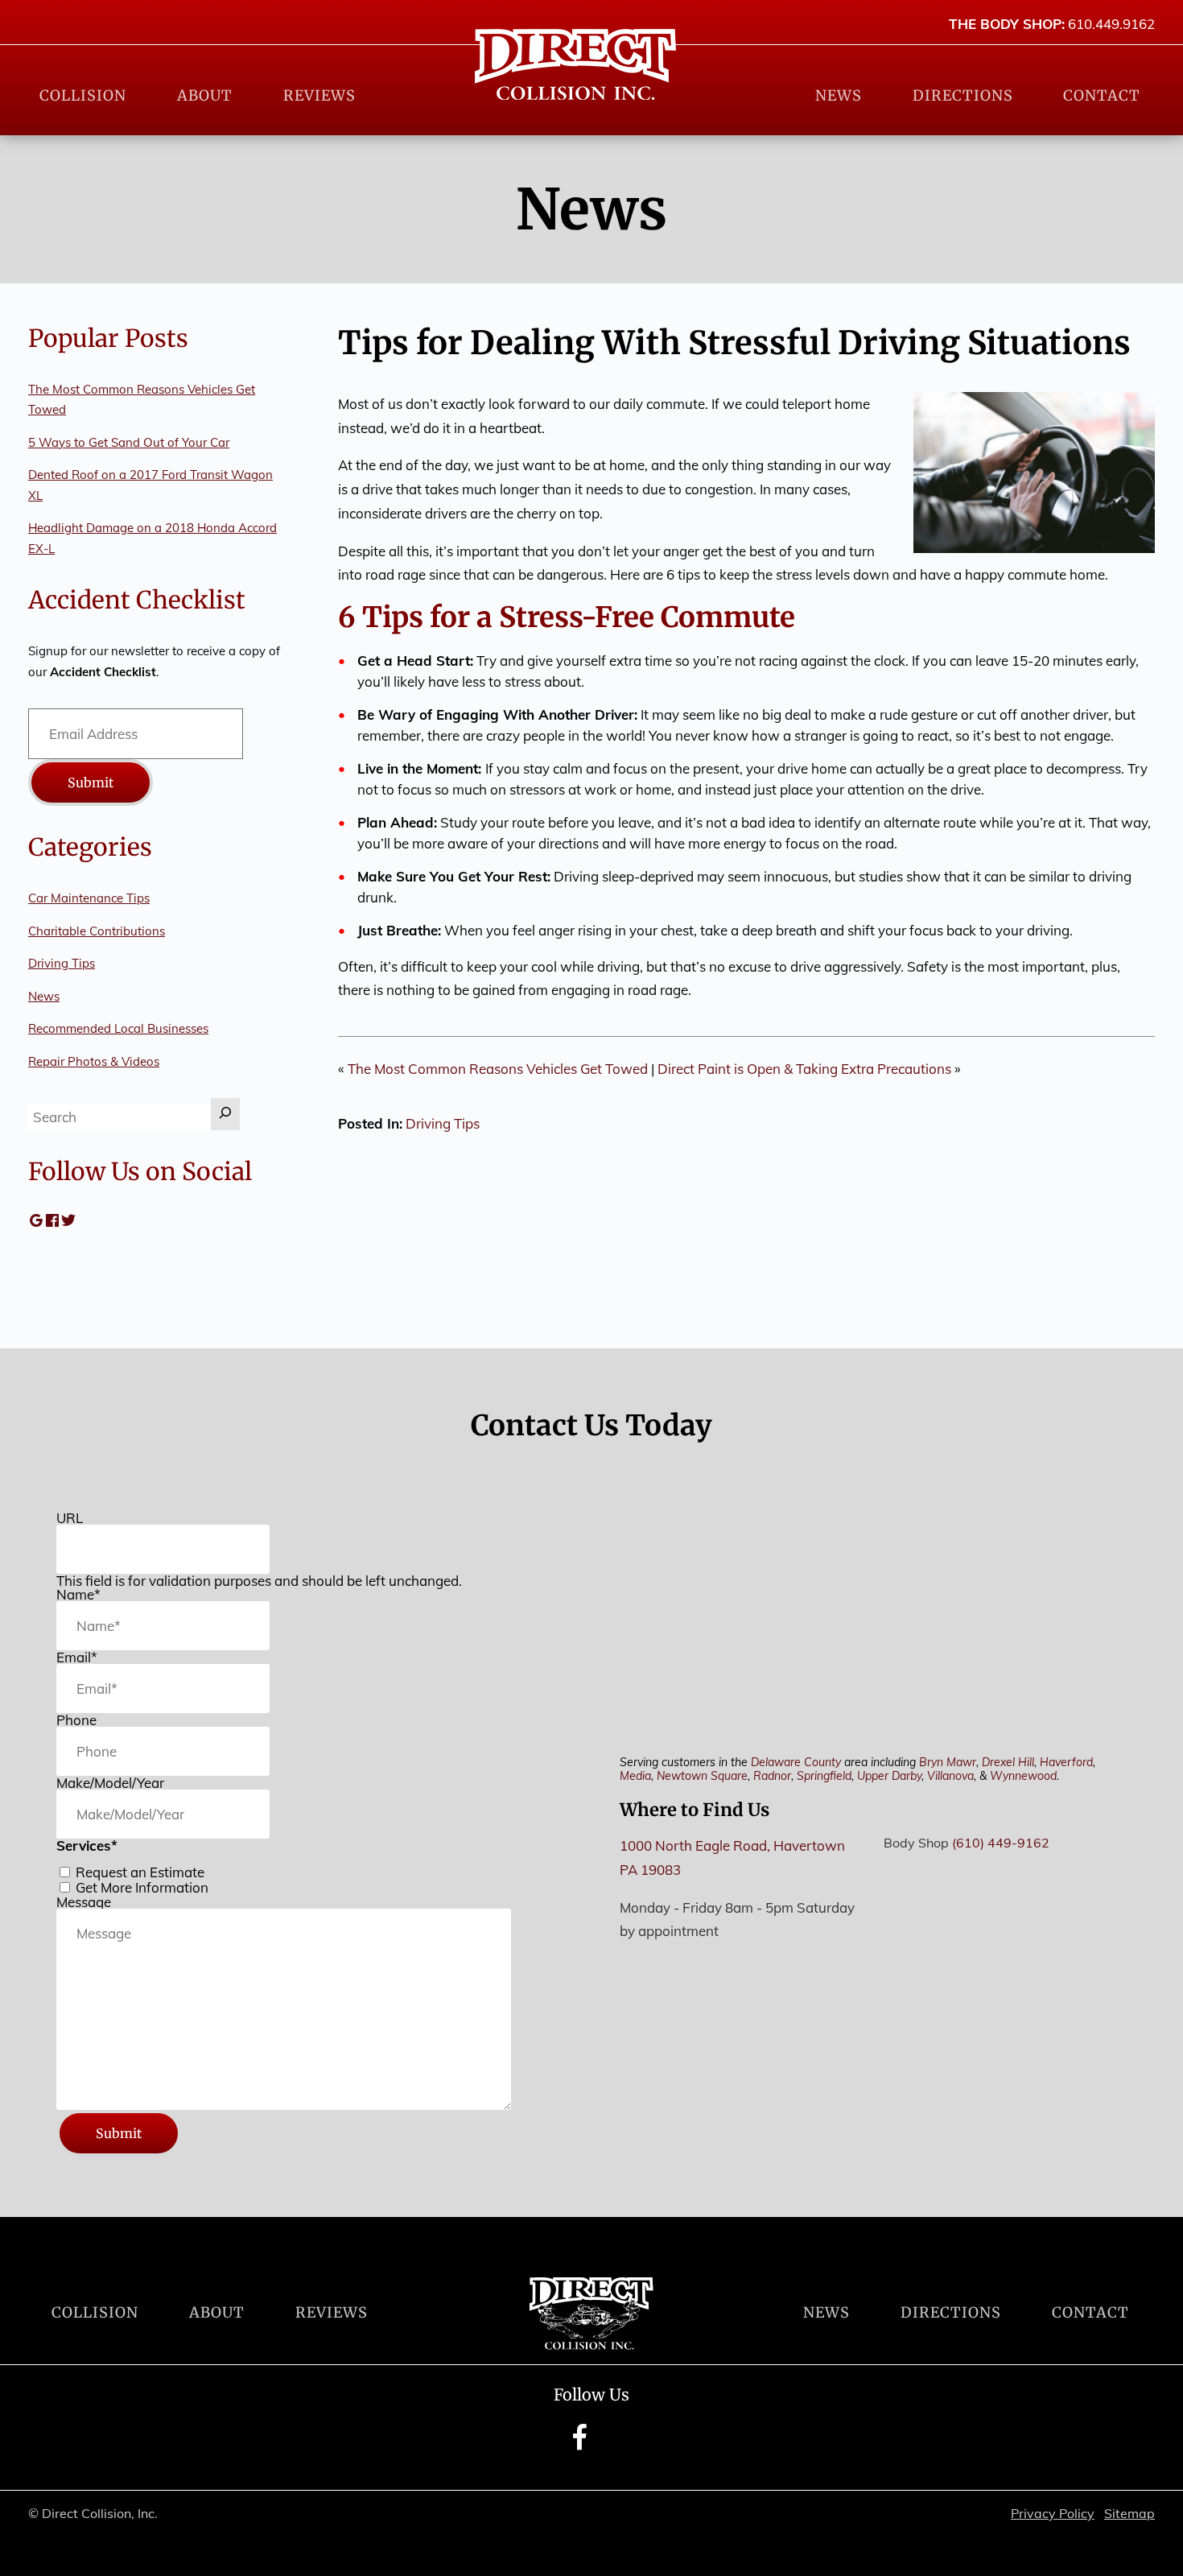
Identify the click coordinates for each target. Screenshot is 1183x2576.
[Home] (575, 64)
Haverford (1066, 1762)
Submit (91, 782)
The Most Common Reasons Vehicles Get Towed (498, 1069)
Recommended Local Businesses (118, 1028)
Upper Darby (889, 1776)
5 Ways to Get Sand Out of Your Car (129, 442)
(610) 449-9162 (1001, 1843)
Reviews (319, 95)
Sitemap (1129, 2513)
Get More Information (142, 1887)
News (839, 95)
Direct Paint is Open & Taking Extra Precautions (804, 1069)
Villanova (950, 1776)
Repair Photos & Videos (94, 1061)
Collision (83, 95)
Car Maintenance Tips (89, 898)
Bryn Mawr (948, 1762)
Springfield (824, 1776)
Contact (1102, 95)
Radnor (772, 1776)
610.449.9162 (1111, 24)
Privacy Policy (1053, 2513)
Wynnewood (1023, 1776)
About (205, 95)
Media (635, 1776)
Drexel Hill (1008, 1762)
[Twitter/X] (608, 2448)
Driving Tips (443, 1123)
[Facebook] (579, 2448)
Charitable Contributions (97, 931)
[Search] (225, 1114)
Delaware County (796, 1762)
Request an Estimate (140, 1872)
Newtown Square (702, 1776)
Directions (963, 95)
